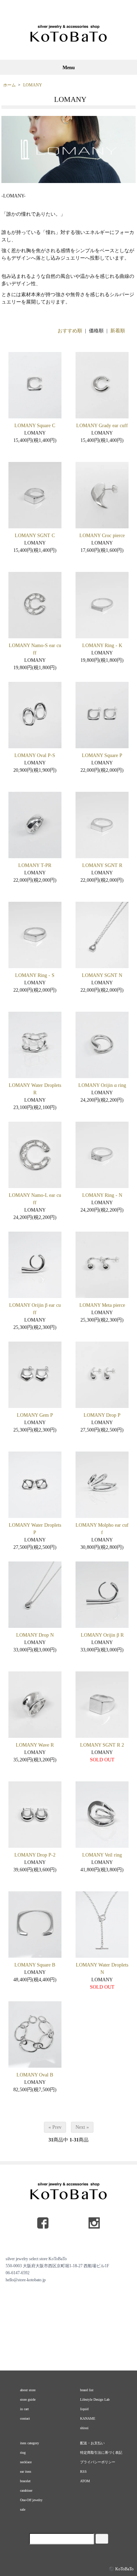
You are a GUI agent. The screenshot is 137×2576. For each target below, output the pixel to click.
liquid (84, 2409)
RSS (83, 2471)
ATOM (85, 2481)
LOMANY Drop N (35, 1635)
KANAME (88, 2418)
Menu (69, 68)
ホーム (9, 85)
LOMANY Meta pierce (102, 1305)
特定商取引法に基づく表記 (101, 2453)
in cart (24, 2409)
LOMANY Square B (35, 1965)
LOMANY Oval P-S (35, 755)
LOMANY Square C (35, 426)
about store (28, 2390)
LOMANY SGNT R (102, 865)
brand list (87, 2390)
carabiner (26, 2490)
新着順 (118, 331)
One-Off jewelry (31, 2500)
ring (23, 2453)
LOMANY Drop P (102, 1415)
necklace (26, 2462)
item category (30, 2443)
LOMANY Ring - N (102, 1195)
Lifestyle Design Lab (95, 2399)
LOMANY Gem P (35, 1415)
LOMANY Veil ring (102, 1855)
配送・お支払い (92, 2443)
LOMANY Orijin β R (102, 1635)
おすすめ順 (70, 331)
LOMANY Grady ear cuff (102, 426)
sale (23, 2509)
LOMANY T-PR (35, 865)
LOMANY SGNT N (102, 975)
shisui (84, 2428)
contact (25, 2418)
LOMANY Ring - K (102, 645)
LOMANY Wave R (35, 1745)
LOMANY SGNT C (35, 536)
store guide (28, 2399)
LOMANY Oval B (35, 2075)
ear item (26, 2471)
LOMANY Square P (102, 755)
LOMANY (33, 85)
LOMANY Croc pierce (102, 536)
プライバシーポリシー (98, 2462)
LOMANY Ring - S (35, 975)
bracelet (25, 2481)
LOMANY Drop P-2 (35, 1855)
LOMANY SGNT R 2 (102, 1745)
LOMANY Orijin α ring (102, 1085)
